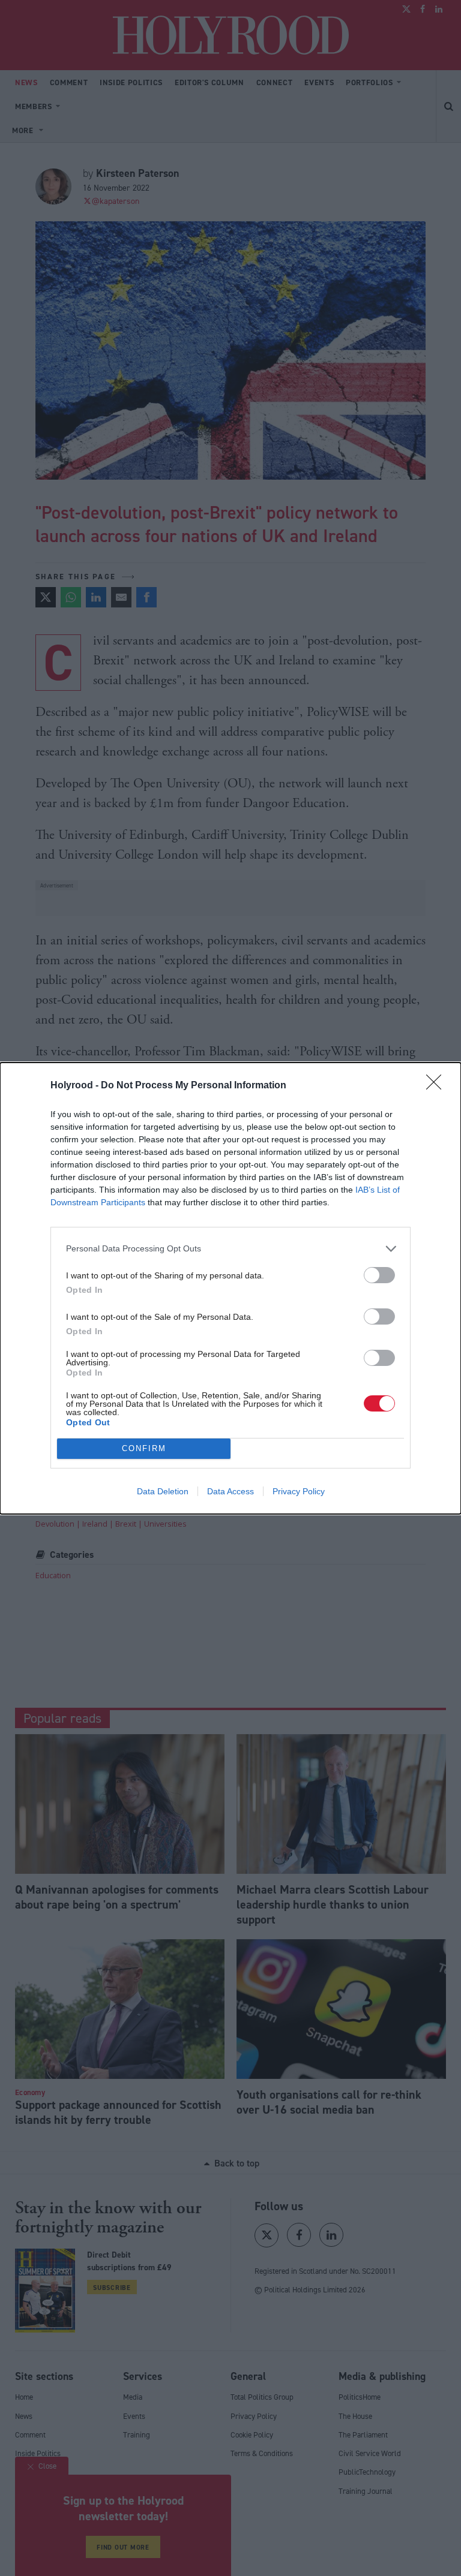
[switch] (379, 1275)
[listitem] (230, 1249)
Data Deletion (163, 1491)
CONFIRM (144, 1448)
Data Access (230, 1491)
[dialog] (230, 1288)
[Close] (438, 1086)
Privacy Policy (299, 1491)
